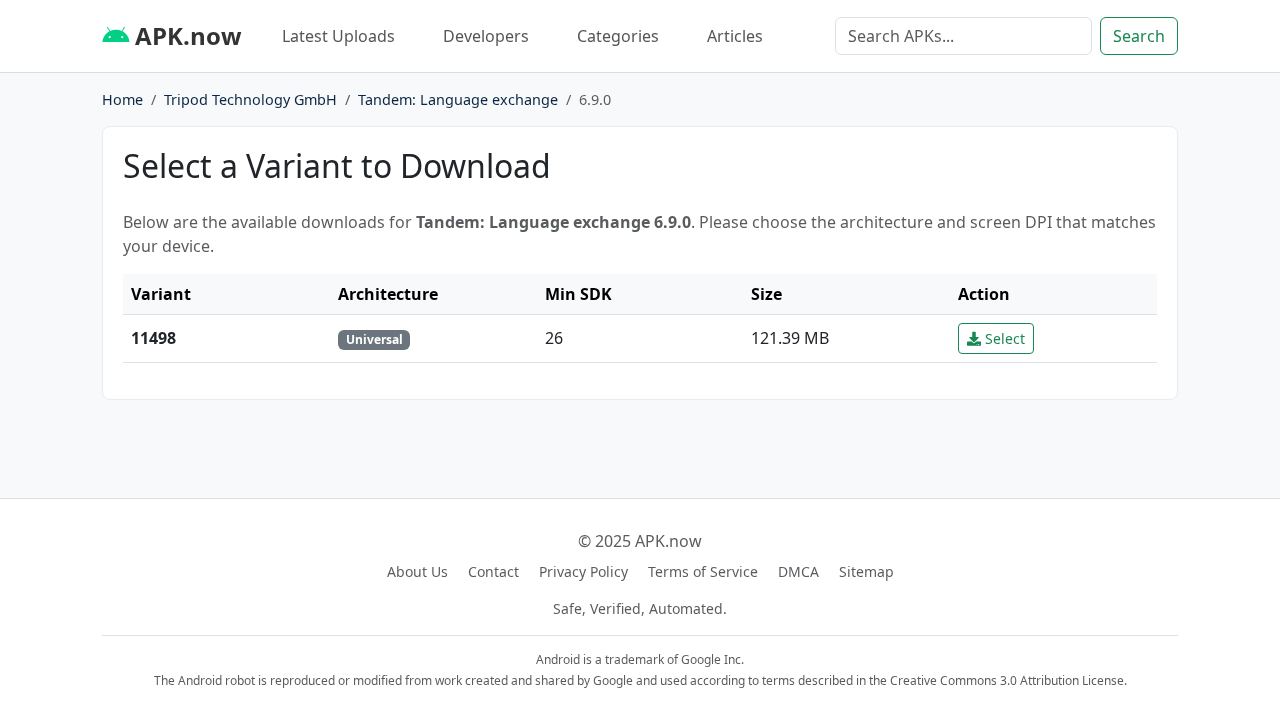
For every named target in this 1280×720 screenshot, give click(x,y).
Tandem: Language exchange (458, 99)
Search (1139, 36)
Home (122, 99)
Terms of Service (703, 571)
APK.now (185, 35)
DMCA (798, 571)
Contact (493, 571)
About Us (417, 571)
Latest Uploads (338, 36)
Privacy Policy (583, 571)
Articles (735, 36)
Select (1003, 338)
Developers (486, 36)
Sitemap (866, 571)
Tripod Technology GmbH (250, 99)
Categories (618, 36)
